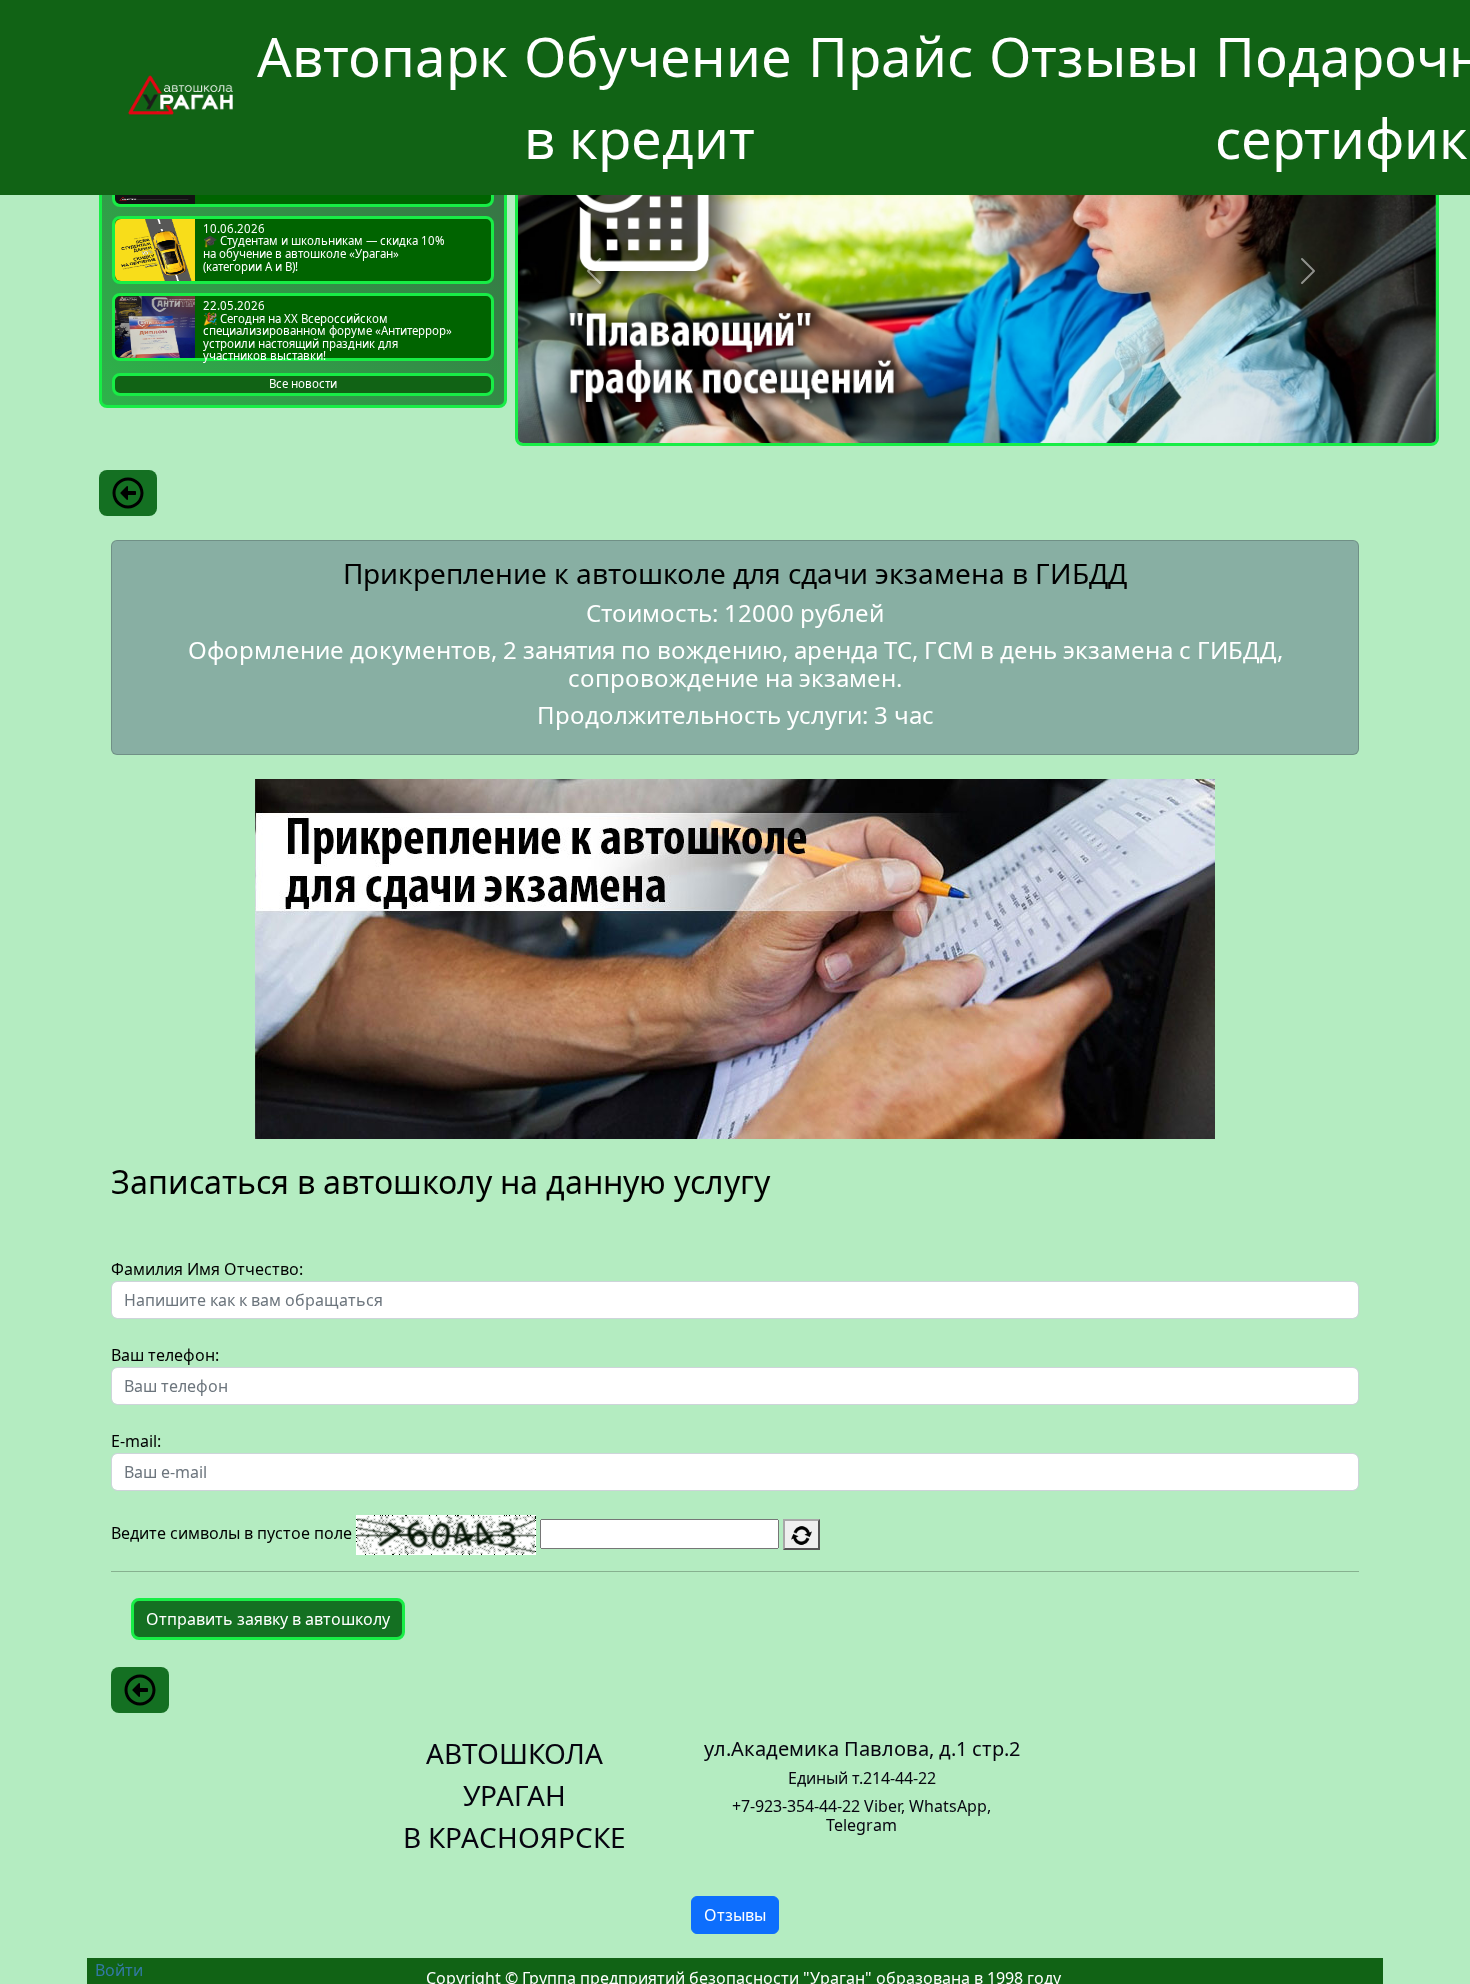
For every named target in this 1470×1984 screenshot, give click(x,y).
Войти (119, 1970)
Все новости (303, 383)
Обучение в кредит (658, 97)
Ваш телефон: (165, 1355)
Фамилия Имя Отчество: (207, 1269)
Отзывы (1094, 56)
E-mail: (136, 1441)
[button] (594, 271)
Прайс (890, 56)
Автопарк (382, 56)
